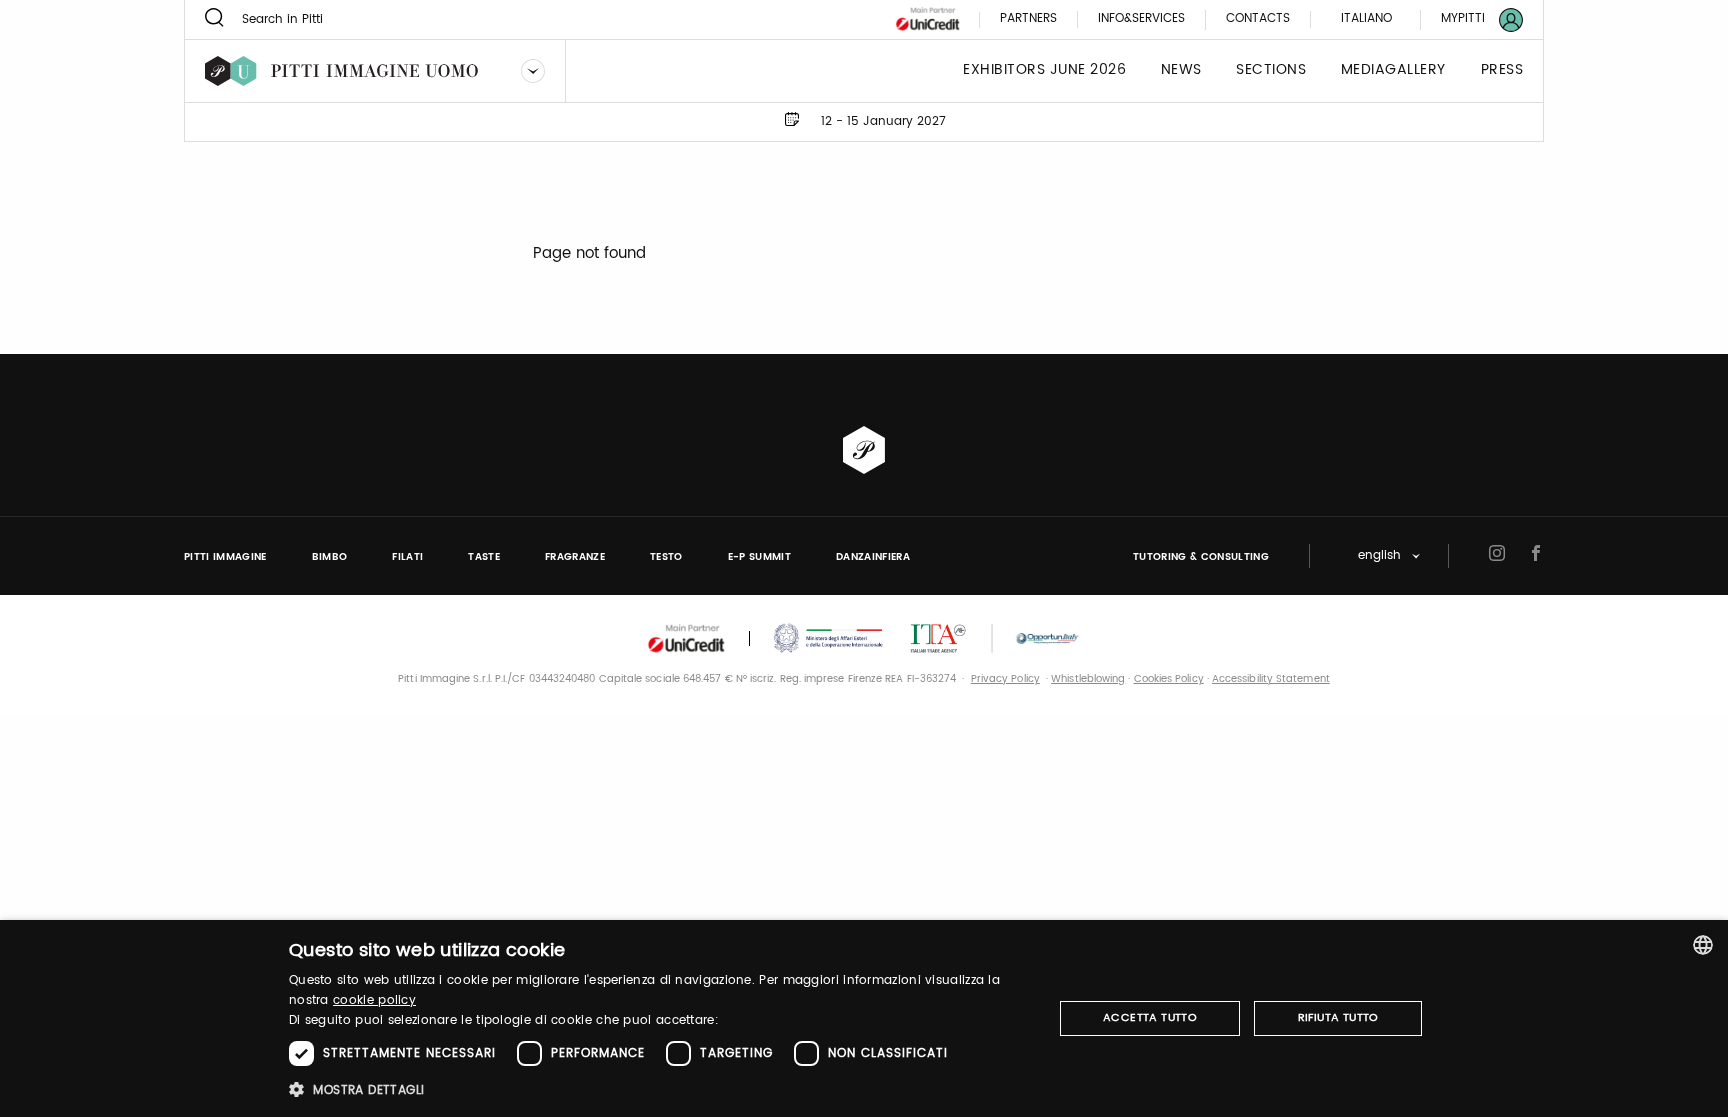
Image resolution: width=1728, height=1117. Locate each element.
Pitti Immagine (225, 557)
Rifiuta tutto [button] (1338, 1018)
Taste (484, 557)
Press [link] (1502, 70)
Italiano (1366, 18)
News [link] (1181, 70)
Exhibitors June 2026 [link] (1044, 70)
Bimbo (330, 557)
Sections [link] (1271, 70)
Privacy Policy (1005, 679)
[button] (659, 1089)
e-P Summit (759, 557)
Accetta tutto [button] (1150, 1018)
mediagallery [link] (1393, 70)
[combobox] (1703, 945)
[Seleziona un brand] (533, 71)
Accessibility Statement (1271, 679)
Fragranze (575, 557)
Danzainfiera (873, 557)
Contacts (1258, 19)
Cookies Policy (1169, 679)
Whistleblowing (1088, 679)
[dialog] (864, 1018)
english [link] (1379, 556)
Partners (1028, 19)
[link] (1470, 19)
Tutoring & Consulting (1201, 557)
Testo (666, 557)
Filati (407, 557)
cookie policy (374, 1000)
